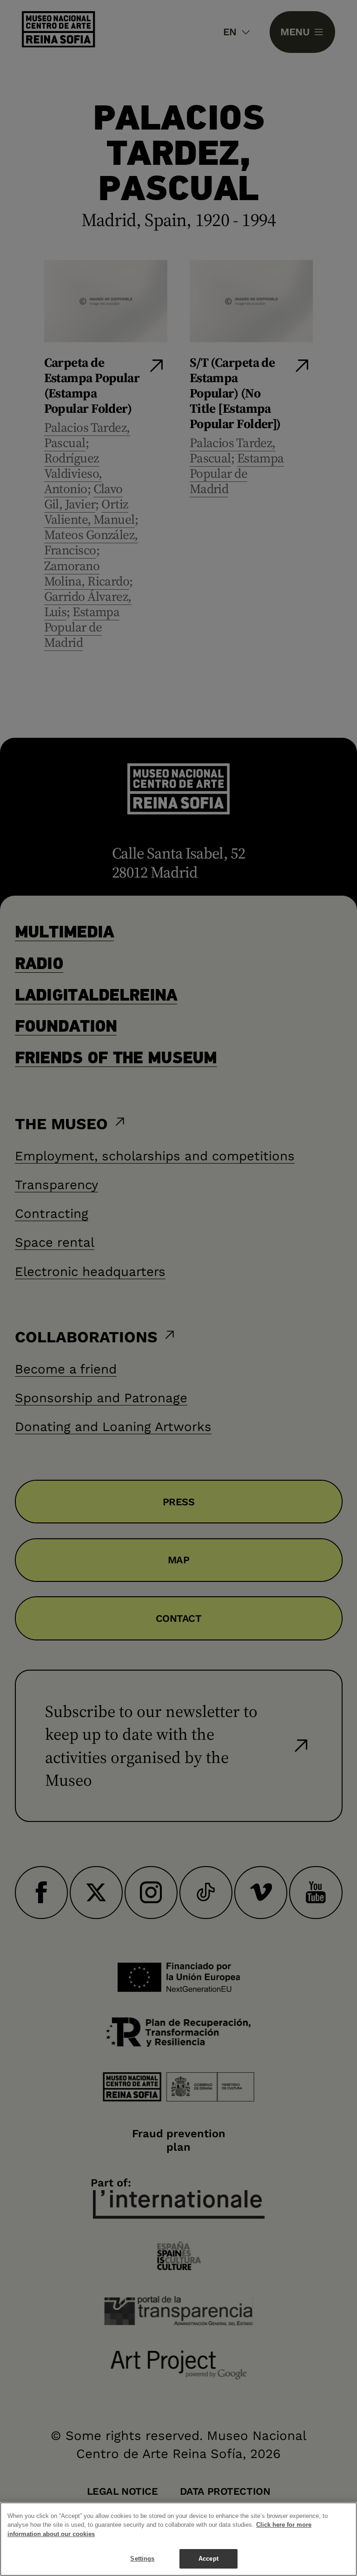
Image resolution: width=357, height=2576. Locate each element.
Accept (208, 2559)
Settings (142, 2559)
